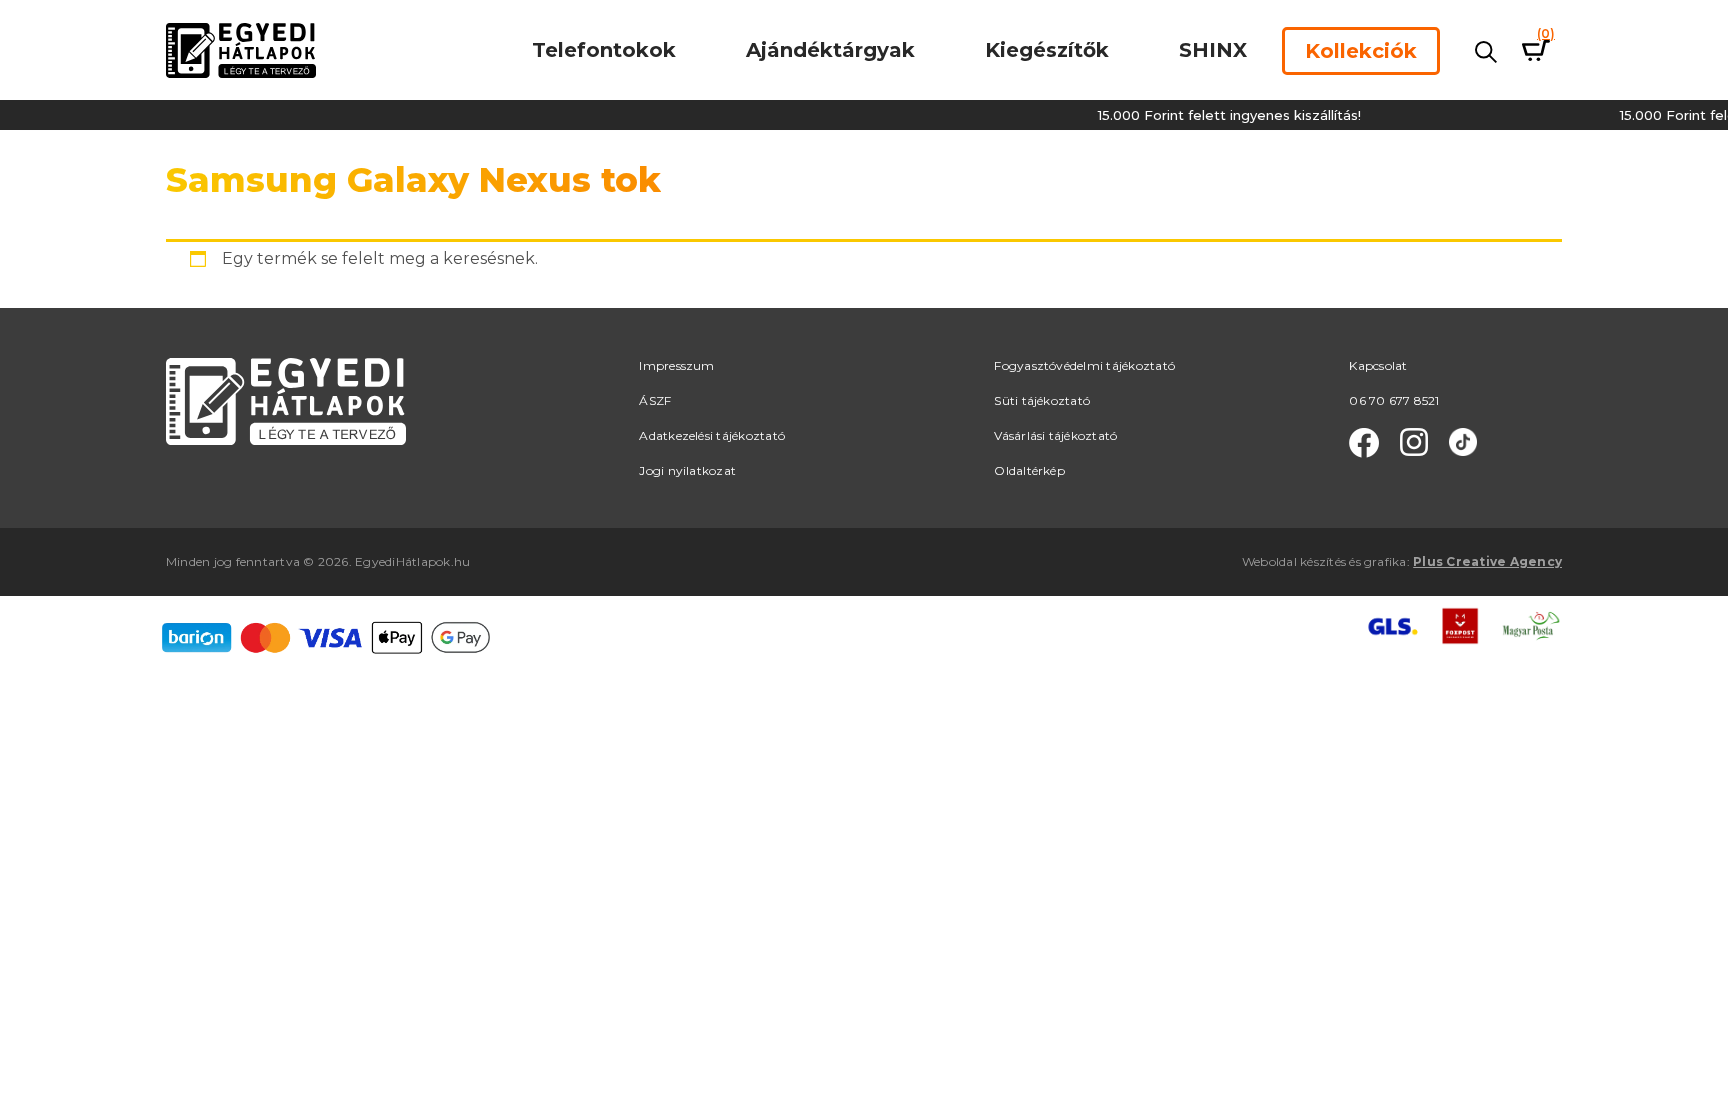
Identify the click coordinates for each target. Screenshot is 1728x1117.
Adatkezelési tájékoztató (712, 435)
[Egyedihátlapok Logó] (241, 49)
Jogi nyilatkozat (687, 470)
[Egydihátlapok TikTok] (1463, 443)
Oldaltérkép (1029, 470)
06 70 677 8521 (1394, 400)
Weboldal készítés (1294, 561)
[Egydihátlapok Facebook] (1364, 443)
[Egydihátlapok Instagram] (1414, 443)
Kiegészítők (1047, 50)
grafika (1385, 561)
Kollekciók (1361, 51)
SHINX (1213, 50)
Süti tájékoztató (1042, 400)
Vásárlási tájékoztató (1055, 435)
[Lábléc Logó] (286, 399)
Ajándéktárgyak (830, 50)
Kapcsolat (1378, 365)
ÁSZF (655, 400)
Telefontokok (604, 50)
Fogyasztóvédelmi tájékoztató (1084, 365)
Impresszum (676, 365)
